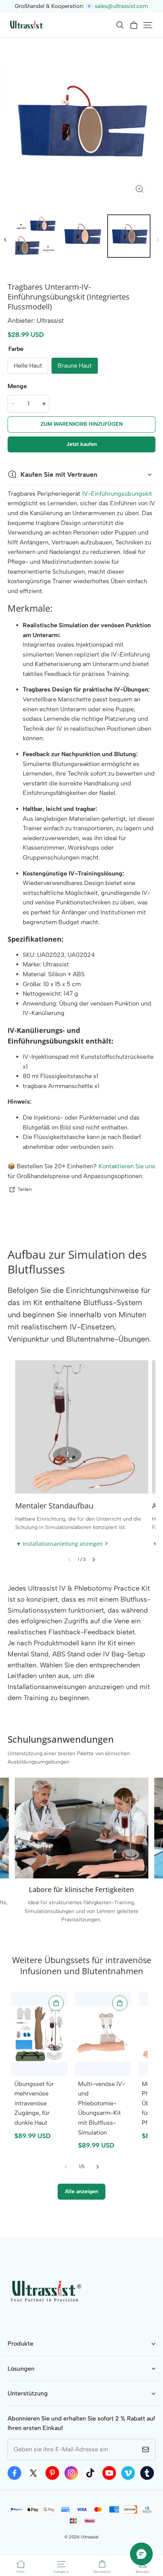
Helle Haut (28, 366)
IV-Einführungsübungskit (117, 494)
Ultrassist (90, 2537)
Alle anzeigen (81, 2191)
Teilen (25, 1189)
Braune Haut (75, 366)
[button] (120, 25)
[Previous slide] (70, 1560)
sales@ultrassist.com (121, 6)
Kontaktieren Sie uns (127, 1166)
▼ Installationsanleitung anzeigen (59, 1544)
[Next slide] (94, 1560)
